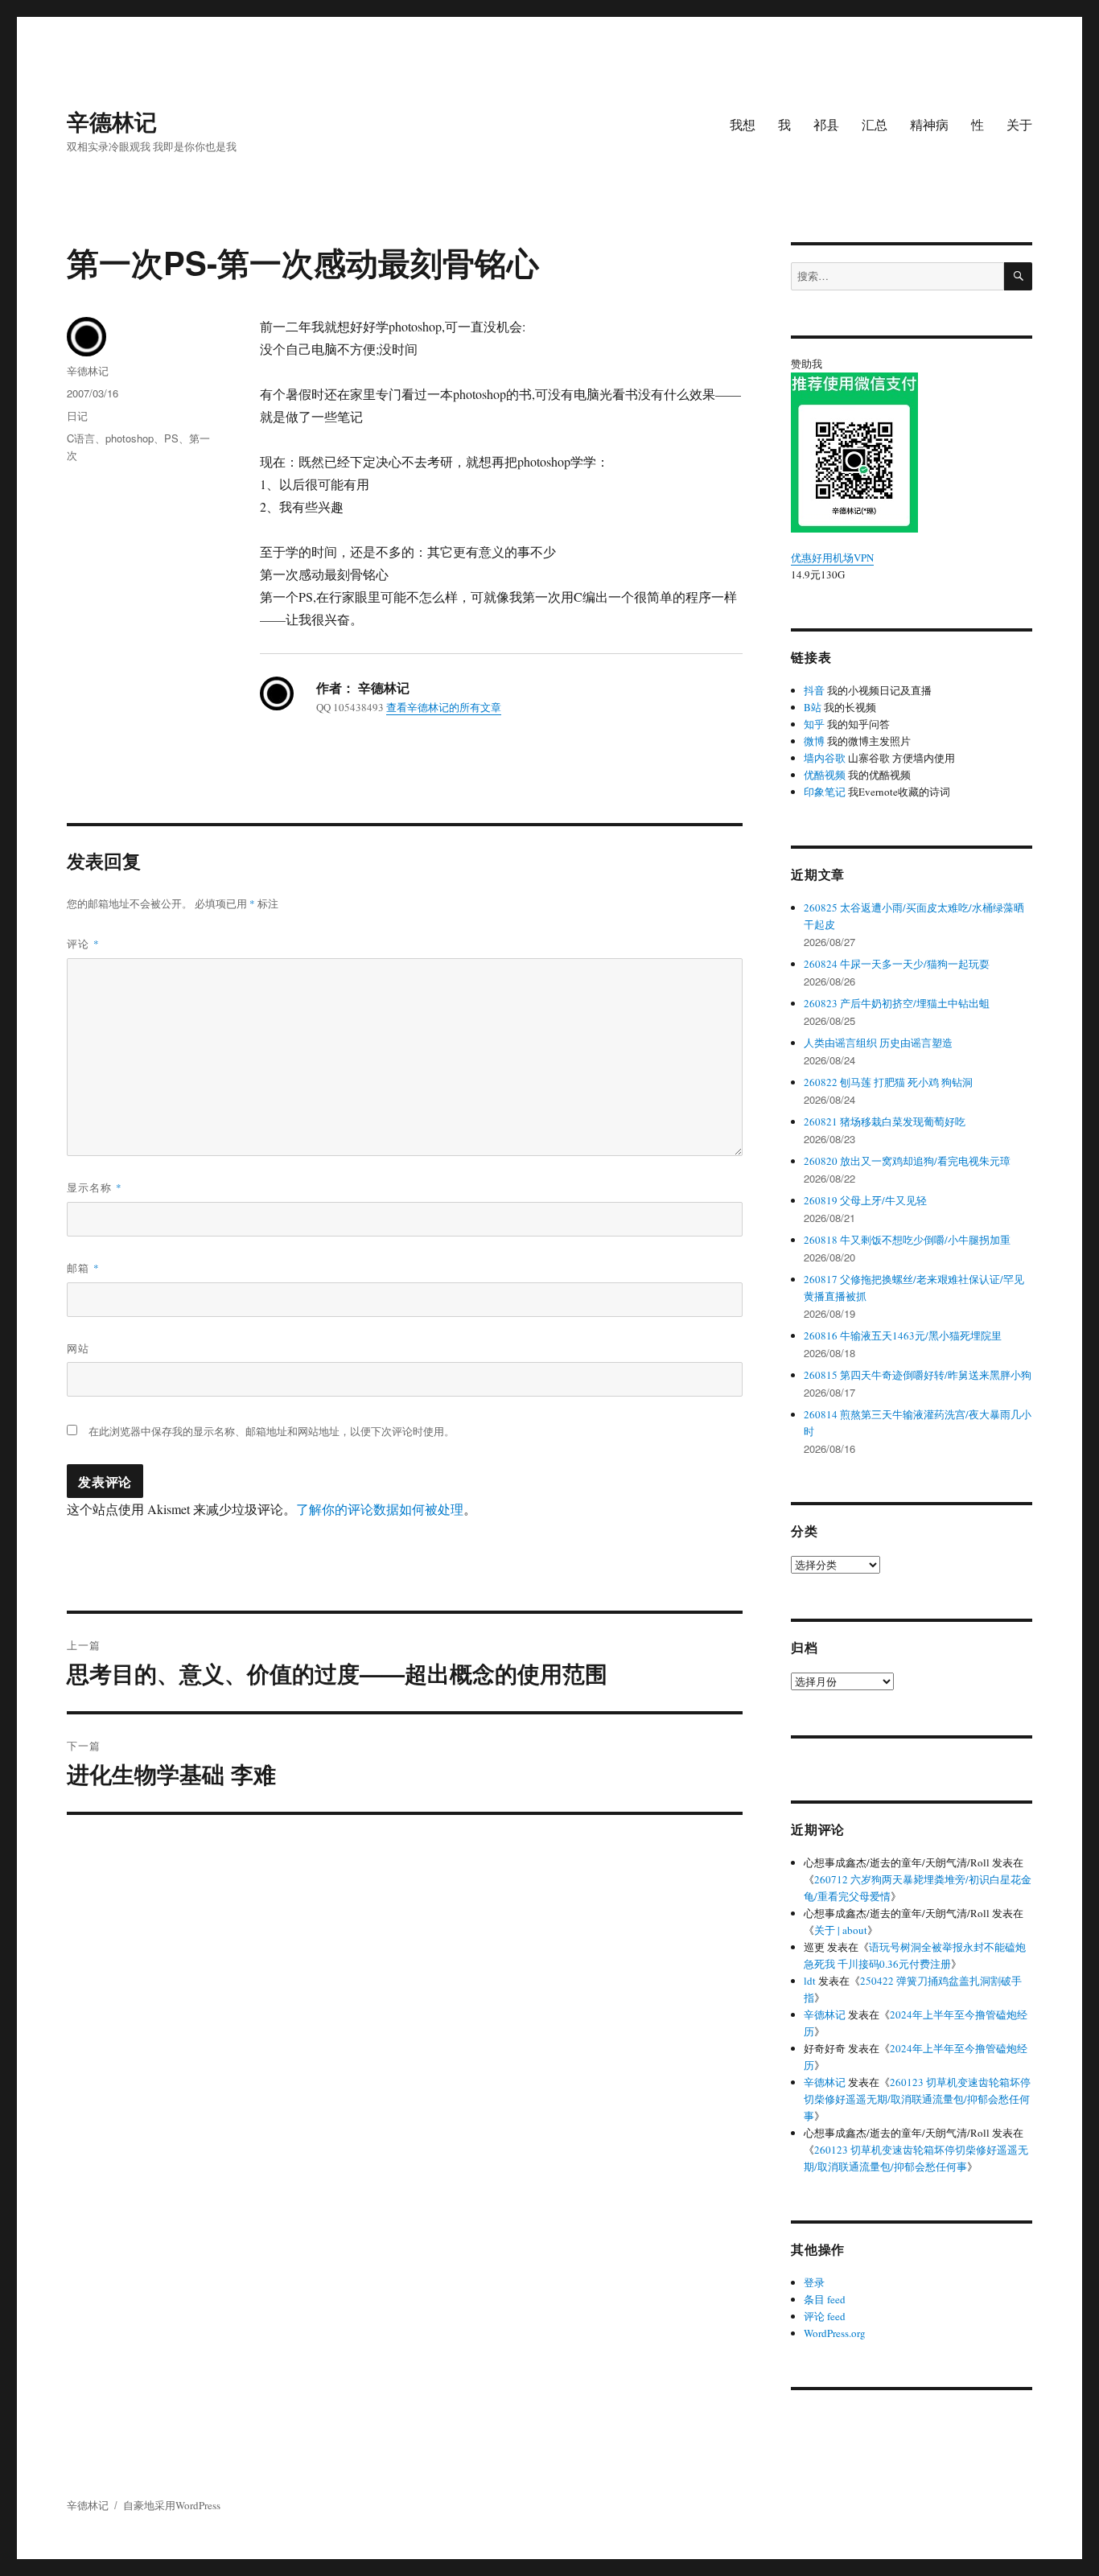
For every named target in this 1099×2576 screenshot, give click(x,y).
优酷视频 (825, 775)
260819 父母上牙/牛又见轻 (865, 1200)
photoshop (130, 438)
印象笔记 (825, 792)
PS (171, 438)
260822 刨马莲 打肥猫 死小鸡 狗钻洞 (888, 1082)
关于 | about (841, 1930)
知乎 (814, 724)
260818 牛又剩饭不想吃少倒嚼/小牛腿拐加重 (907, 1240)
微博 (814, 741)
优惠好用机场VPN (832, 558)
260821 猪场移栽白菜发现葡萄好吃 (885, 1121)
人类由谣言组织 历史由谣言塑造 (878, 1043)
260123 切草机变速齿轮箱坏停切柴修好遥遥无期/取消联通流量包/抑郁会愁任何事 (917, 2099)
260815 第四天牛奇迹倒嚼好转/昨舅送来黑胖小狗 (918, 1375)
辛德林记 (112, 121)
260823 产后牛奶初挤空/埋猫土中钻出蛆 (897, 1003)
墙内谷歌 (825, 758)
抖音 (814, 690)
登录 (814, 2282)
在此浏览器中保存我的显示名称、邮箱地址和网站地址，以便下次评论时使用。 (272, 1431)
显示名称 (95, 1187)
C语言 (81, 438)
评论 (83, 943)
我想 (743, 124)
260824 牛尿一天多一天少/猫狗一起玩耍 (897, 964)
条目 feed (825, 2299)
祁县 (826, 124)
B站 (813, 707)
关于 (1019, 124)
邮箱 (83, 1267)
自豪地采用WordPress (172, 2505)
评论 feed (825, 2316)
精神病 (929, 124)
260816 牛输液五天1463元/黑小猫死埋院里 (903, 1335)
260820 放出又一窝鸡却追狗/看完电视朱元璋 (907, 1161)
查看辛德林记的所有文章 (444, 707)
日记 (77, 416)
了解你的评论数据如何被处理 (380, 1509)
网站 (78, 1348)
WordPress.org (835, 2333)
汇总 (875, 124)
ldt (810, 1981)
